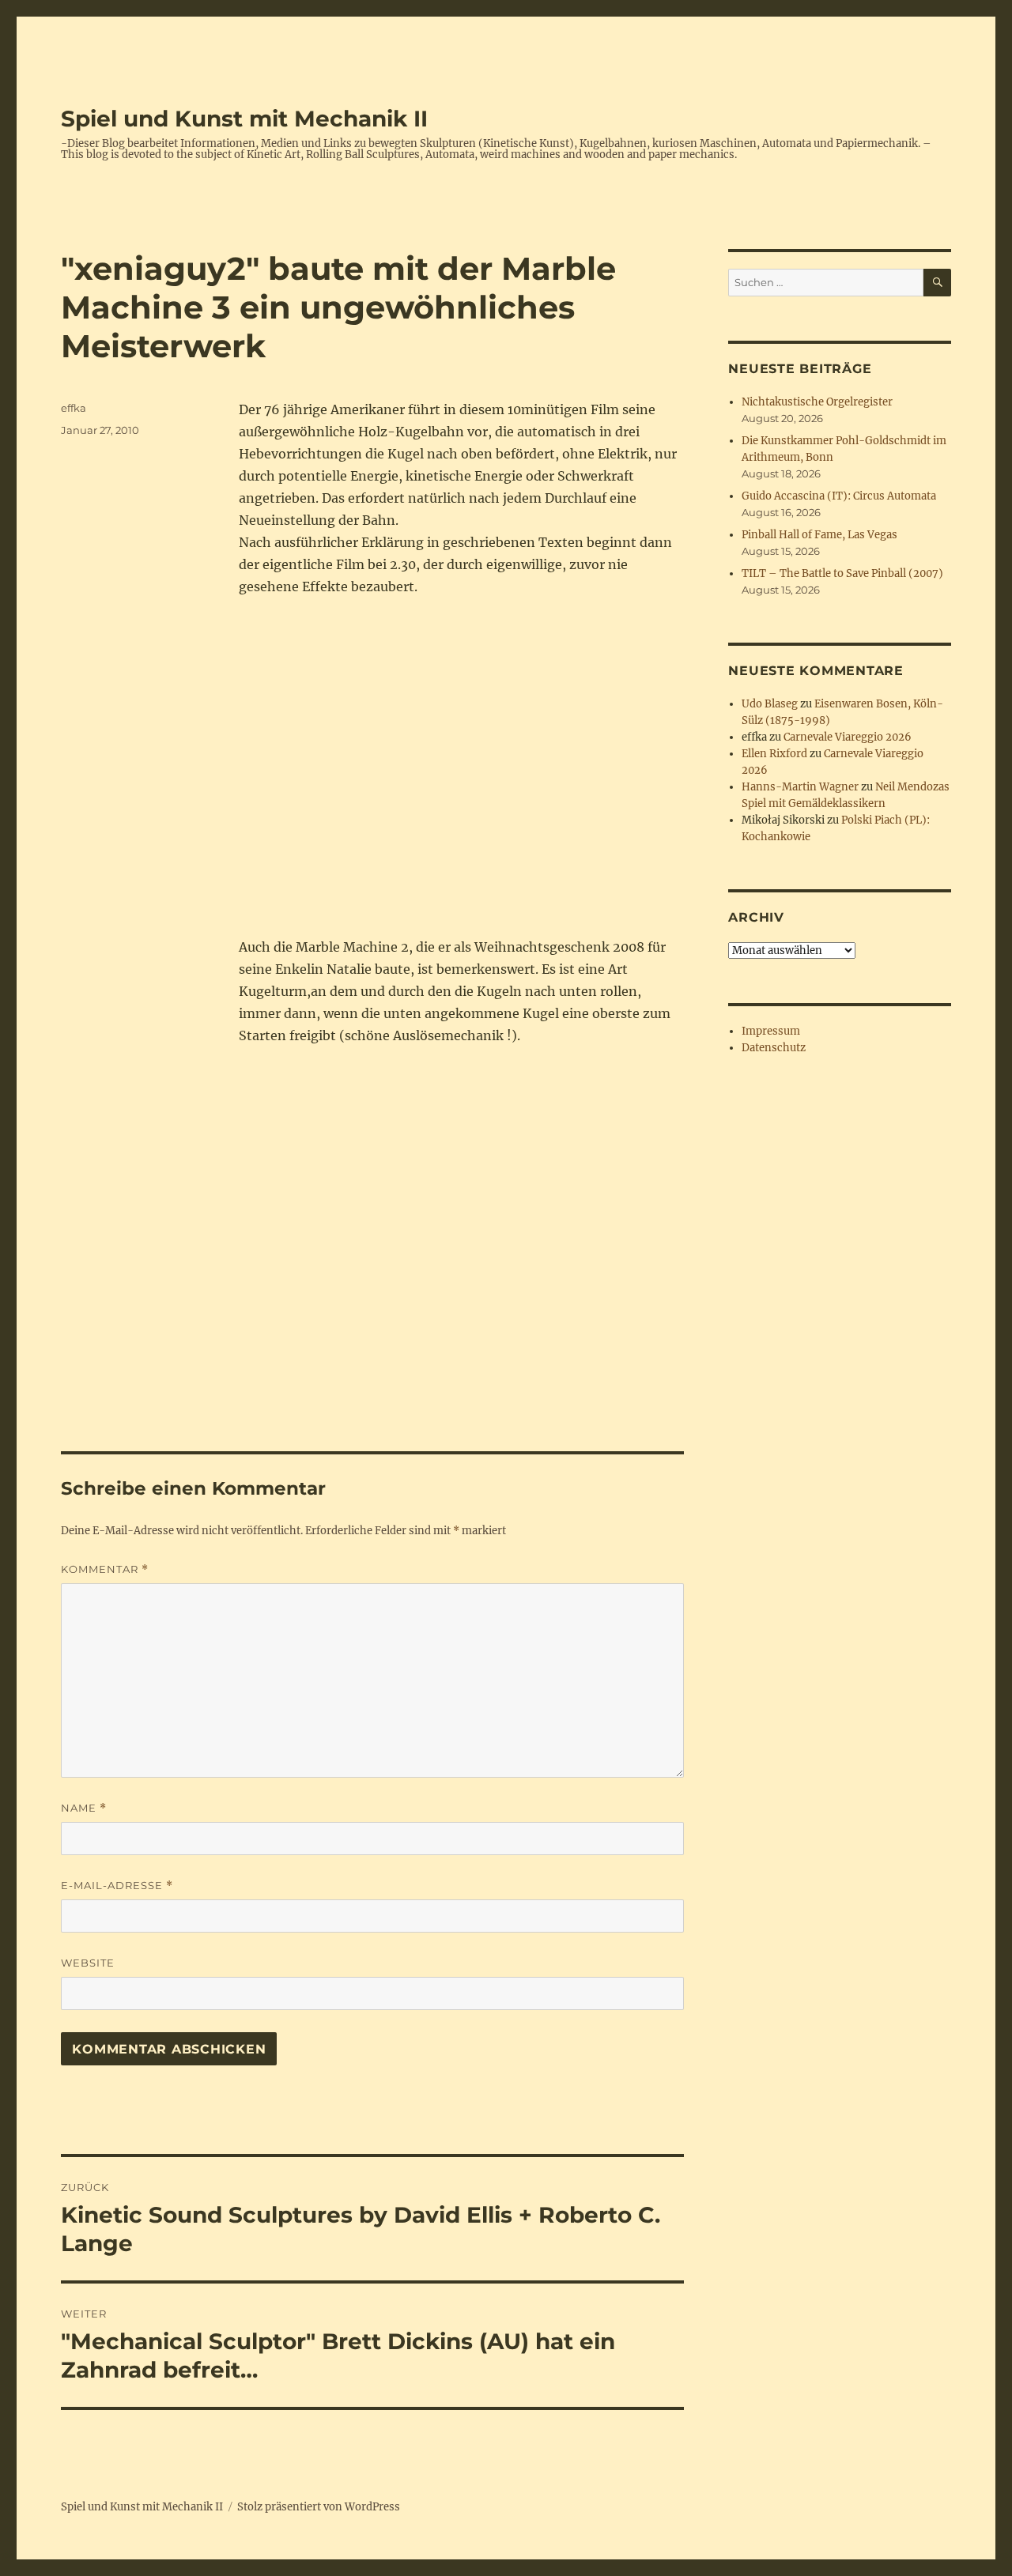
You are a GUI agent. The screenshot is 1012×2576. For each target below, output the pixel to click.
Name (84, 1808)
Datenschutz (774, 1048)
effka (74, 408)
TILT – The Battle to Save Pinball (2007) (842, 573)
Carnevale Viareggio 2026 (848, 737)
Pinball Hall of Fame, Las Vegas (819, 535)
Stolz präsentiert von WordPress (319, 2507)
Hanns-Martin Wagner (800, 787)
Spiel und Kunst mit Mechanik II (244, 119)
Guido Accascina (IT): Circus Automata (839, 496)
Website (88, 1963)
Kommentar (105, 1569)
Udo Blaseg (770, 704)
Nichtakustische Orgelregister (817, 402)
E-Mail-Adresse (117, 1886)
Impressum (771, 1031)
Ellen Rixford (774, 754)
